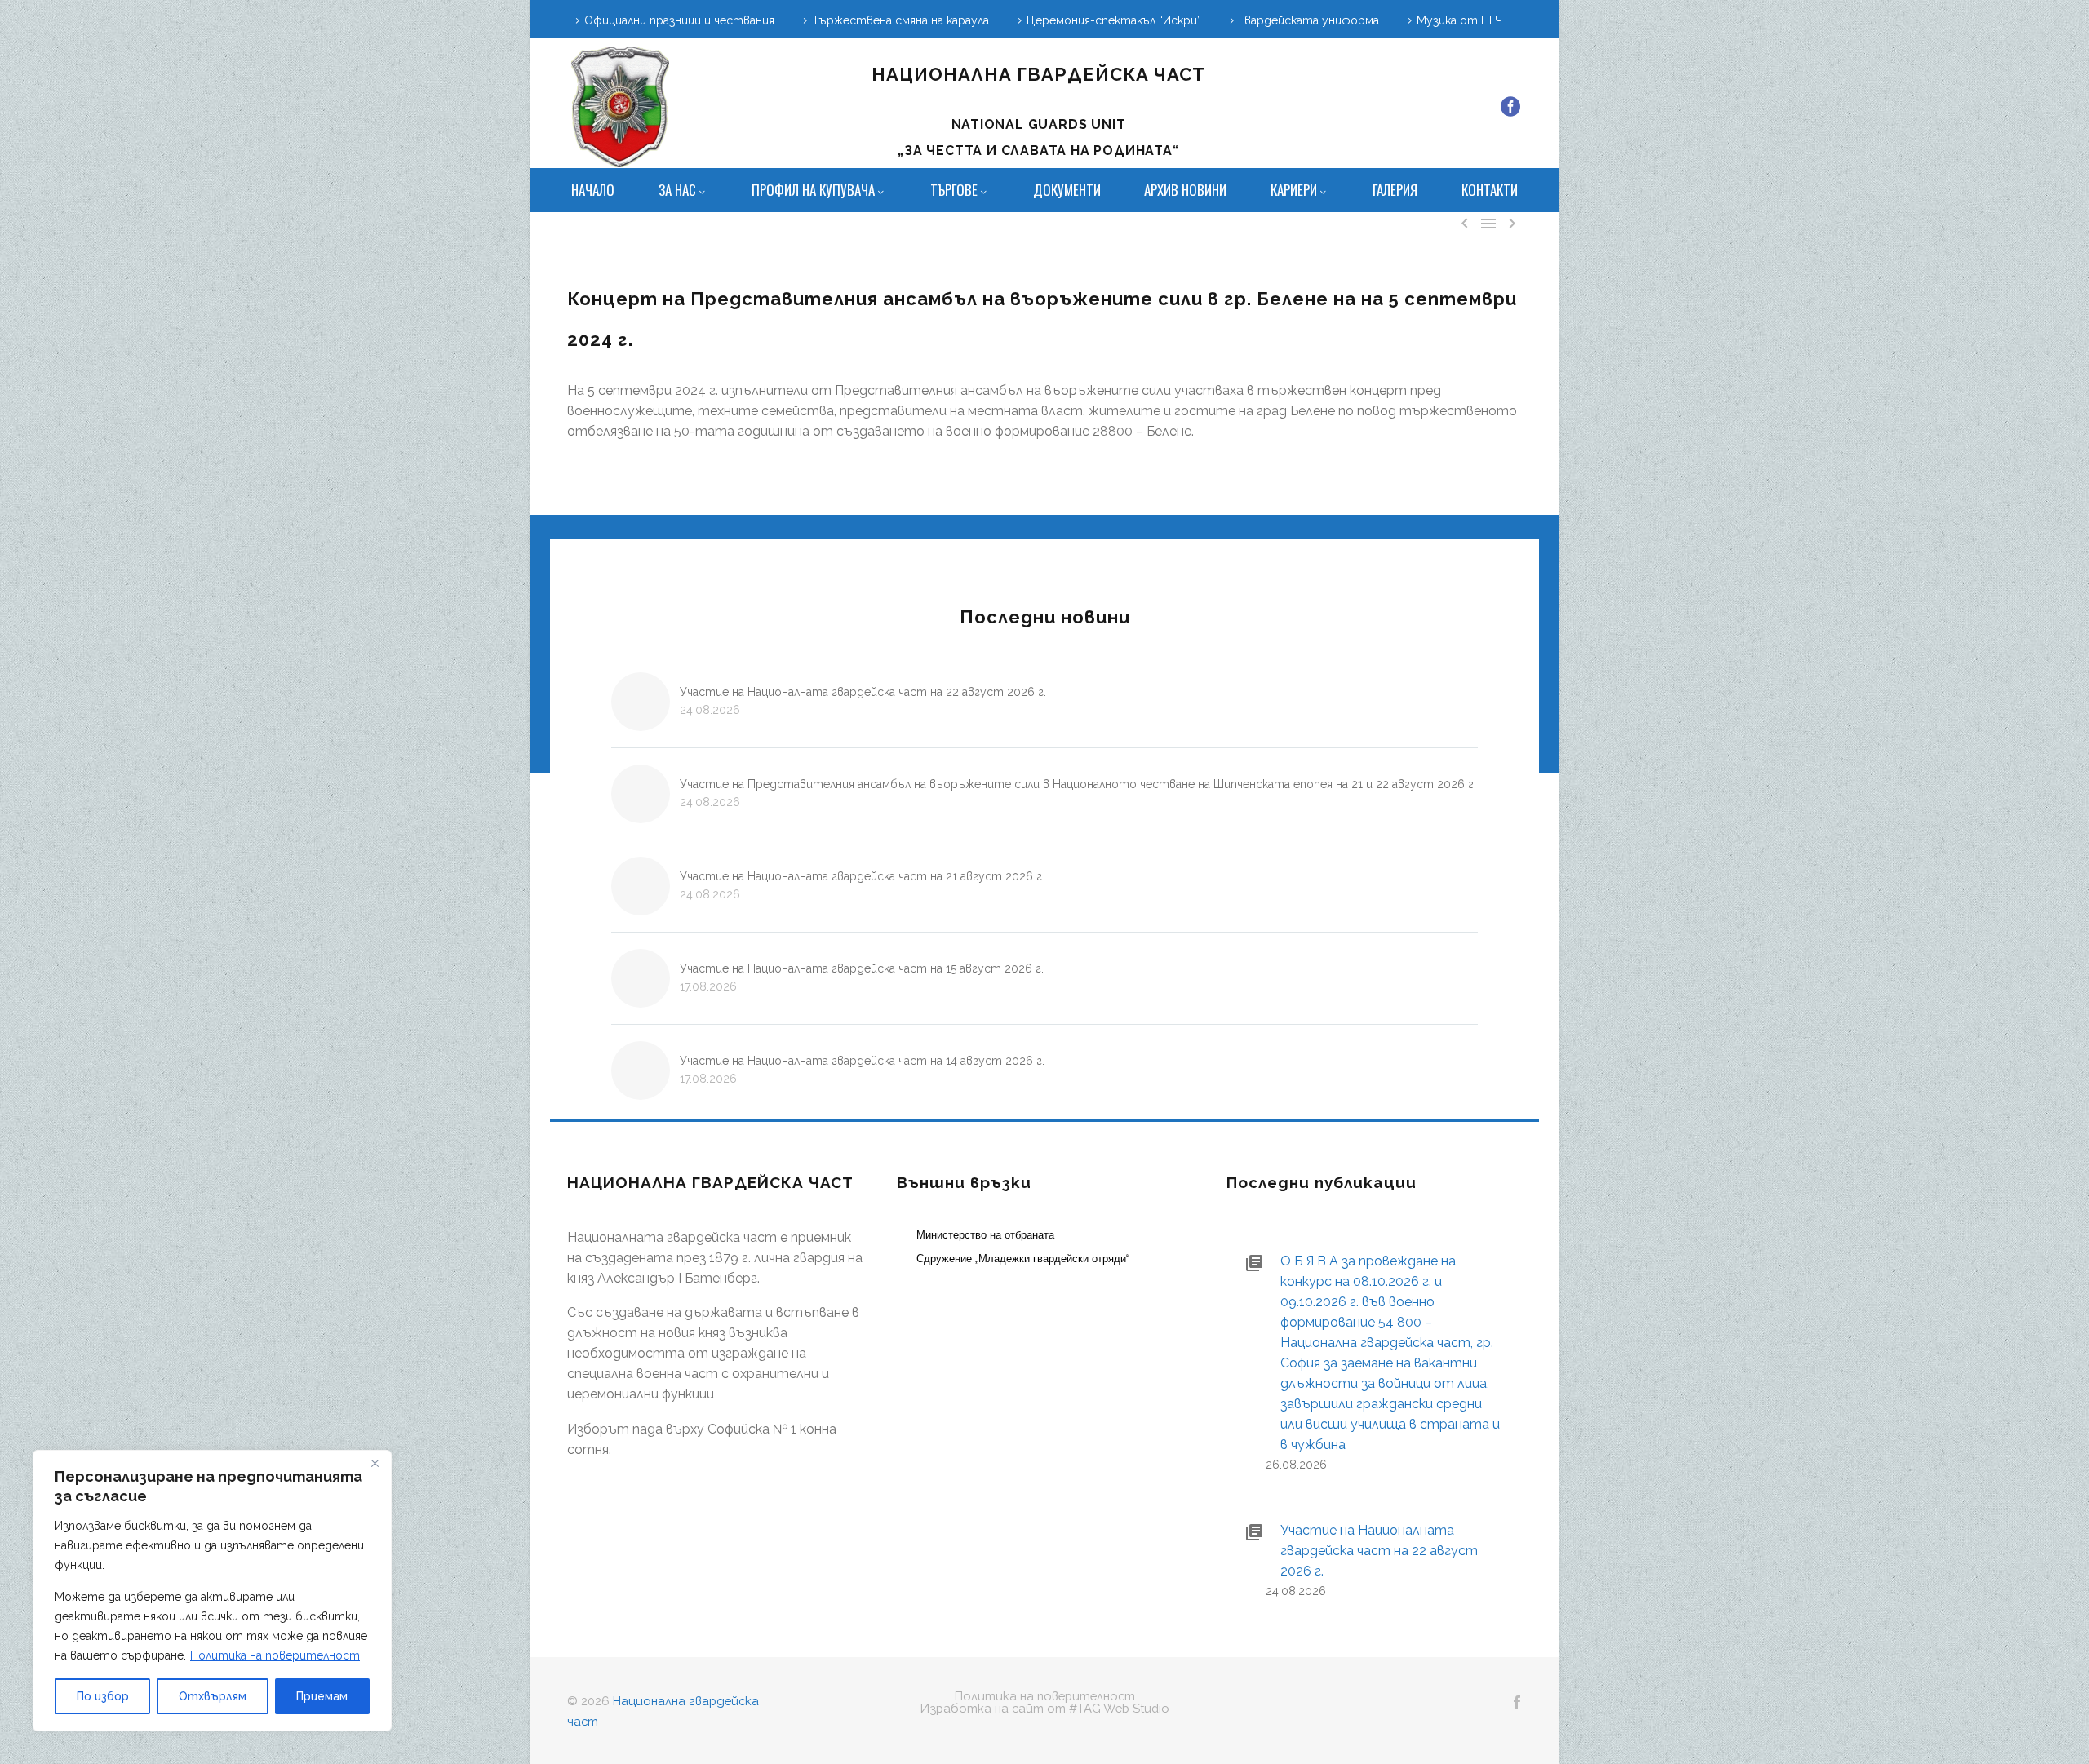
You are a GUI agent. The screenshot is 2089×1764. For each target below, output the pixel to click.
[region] (212, 1591)
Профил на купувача (813, 190)
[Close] (375, 1464)
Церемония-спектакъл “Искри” (1114, 20)
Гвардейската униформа (1309, 20)
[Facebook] (1510, 107)
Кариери (1294, 190)
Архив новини (1185, 190)
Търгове (954, 190)
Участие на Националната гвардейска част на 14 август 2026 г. (862, 1061)
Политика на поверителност (275, 1655)
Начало (593, 190)
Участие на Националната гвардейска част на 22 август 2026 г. (863, 692)
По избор (103, 1696)
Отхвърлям (213, 1696)
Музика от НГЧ (1459, 20)
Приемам (322, 1696)
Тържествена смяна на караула (900, 20)
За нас (677, 190)
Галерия (1395, 190)
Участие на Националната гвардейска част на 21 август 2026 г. (862, 876)
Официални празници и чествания (679, 20)
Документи (1067, 190)
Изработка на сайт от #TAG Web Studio (1045, 1709)
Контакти (1490, 190)
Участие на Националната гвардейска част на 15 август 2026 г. (862, 968)
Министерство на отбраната (985, 1235)
